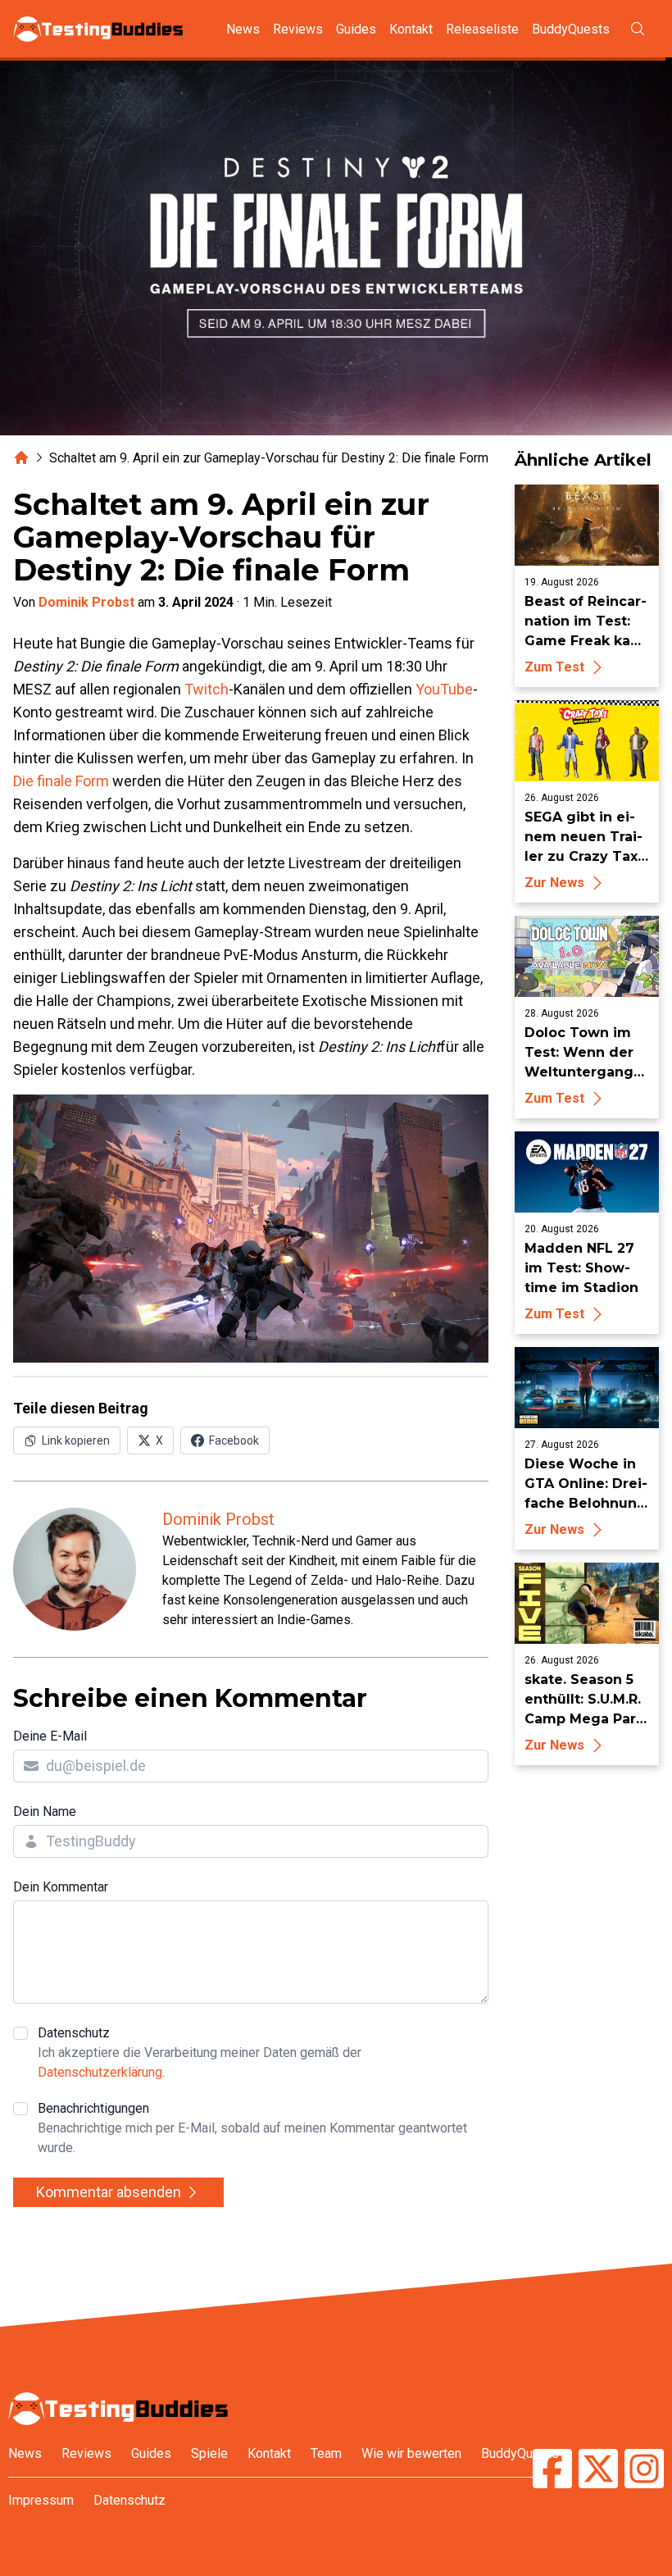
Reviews (298, 29)
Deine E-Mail (50, 1736)
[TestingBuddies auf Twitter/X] (598, 2471)
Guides (356, 29)
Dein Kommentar (61, 1887)
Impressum (41, 2500)
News (243, 29)
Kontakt (411, 29)
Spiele (209, 2453)
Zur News (554, 883)
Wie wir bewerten (411, 2453)
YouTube (444, 689)
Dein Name (45, 1811)
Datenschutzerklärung (100, 2072)
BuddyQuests (571, 29)
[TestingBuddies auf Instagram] (644, 2471)
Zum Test (554, 667)
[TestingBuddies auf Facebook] (552, 2471)
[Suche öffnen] (638, 29)
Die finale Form (61, 781)
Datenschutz (200, 2053)
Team (326, 2453)
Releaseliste (482, 29)
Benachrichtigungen (252, 2128)
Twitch (207, 689)
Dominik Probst (86, 602)
